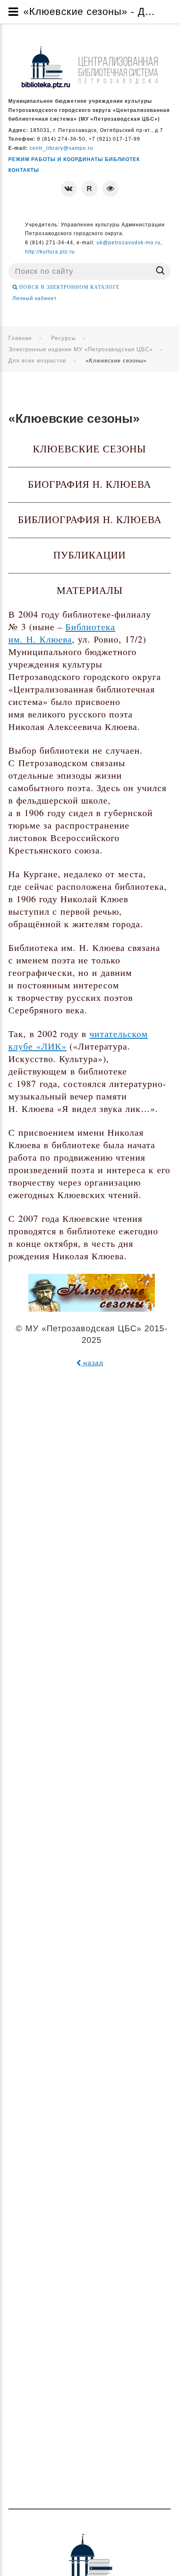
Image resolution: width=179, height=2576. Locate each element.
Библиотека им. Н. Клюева (62, 633)
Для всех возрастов (37, 361)
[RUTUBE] (90, 189)
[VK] (69, 189)
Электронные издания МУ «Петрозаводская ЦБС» (81, 349)
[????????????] (89, 67)
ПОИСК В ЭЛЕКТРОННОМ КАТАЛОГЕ (68, 287)
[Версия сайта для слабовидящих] (111, 189)
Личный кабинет (35, 298)
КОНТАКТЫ (24, 170)
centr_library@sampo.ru (61, 148)
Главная (20, 338)
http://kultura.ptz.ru (50, 252)
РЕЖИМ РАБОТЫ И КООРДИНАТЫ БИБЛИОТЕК (74, 159)
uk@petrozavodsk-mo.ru (129, 243)
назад (92, 1363)
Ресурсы (63, 338)
